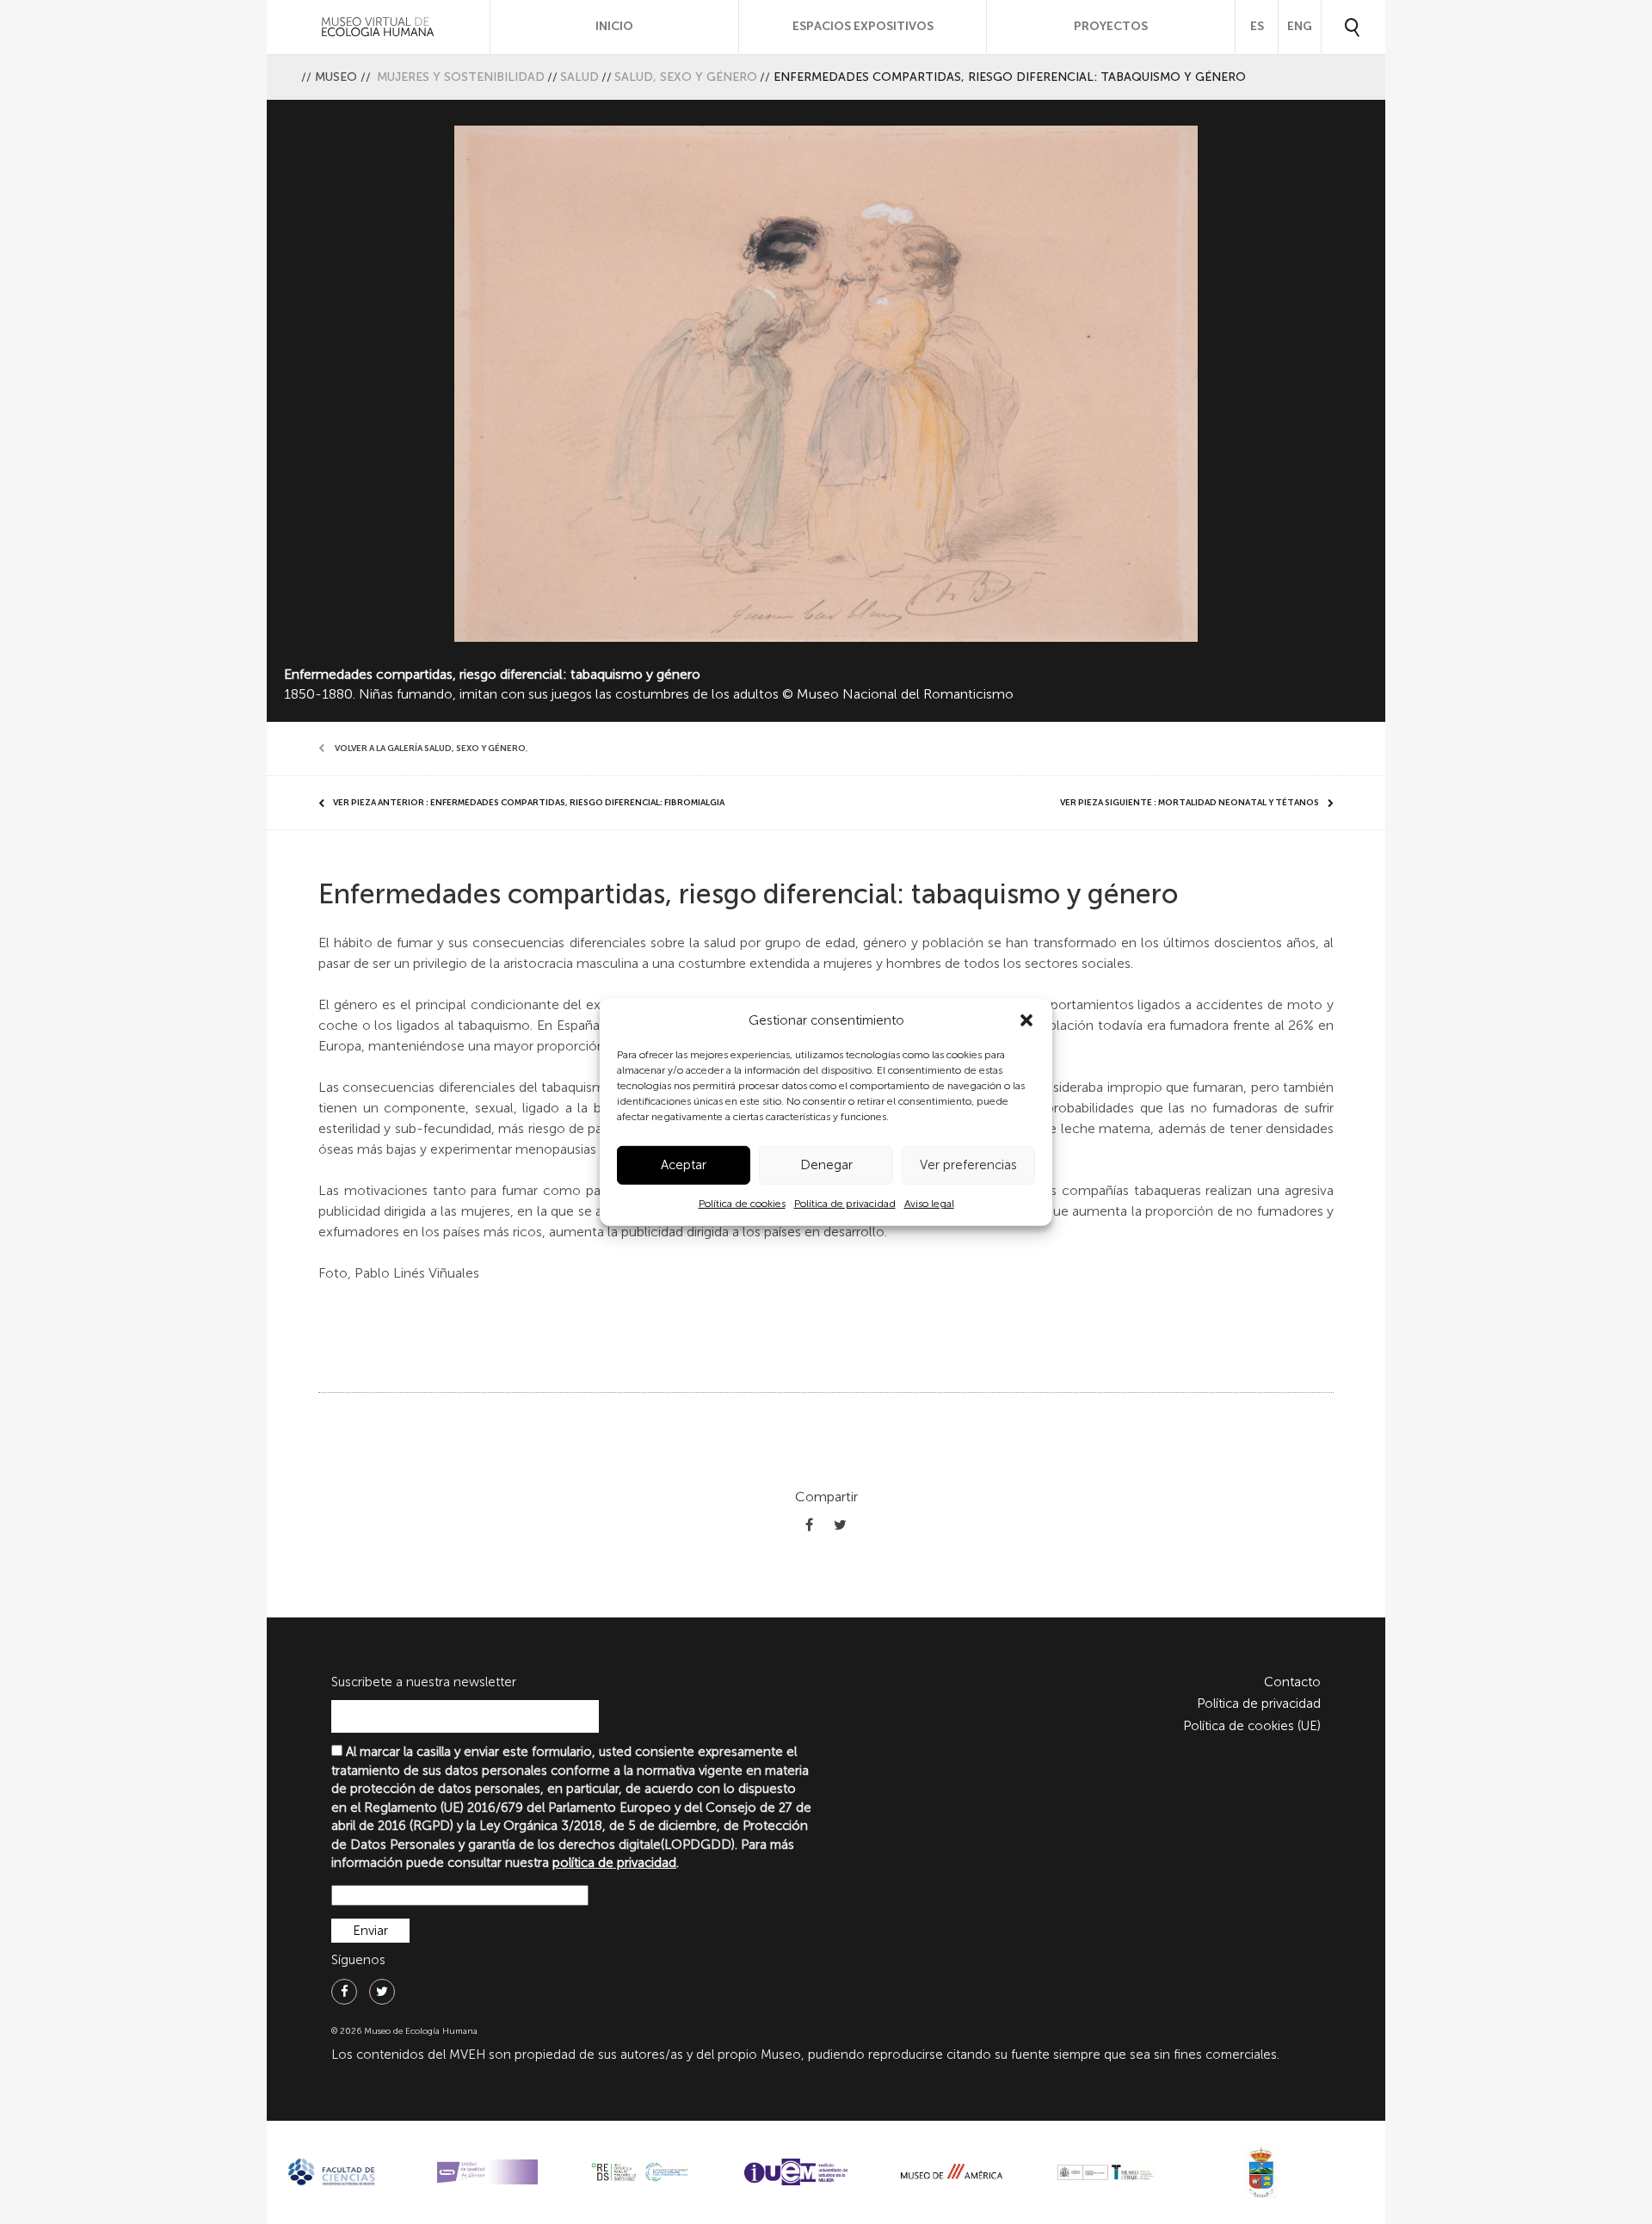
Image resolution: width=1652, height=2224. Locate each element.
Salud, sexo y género (686, 77)
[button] (1026, 1020)
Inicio (614, 26)
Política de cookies (742, 1204)
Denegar (826, 1165)
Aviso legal (929, 1204)
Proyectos (1111, 26)
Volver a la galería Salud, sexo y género (430, 749)
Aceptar (684, 1165)
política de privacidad (614, 1863)
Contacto (1292, 1682)
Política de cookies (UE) (1252, 1726)
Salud (579, 77)
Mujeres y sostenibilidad (461, 77)
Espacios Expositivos (863, 26)
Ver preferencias (968, 1165)
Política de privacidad (845, 1204)
